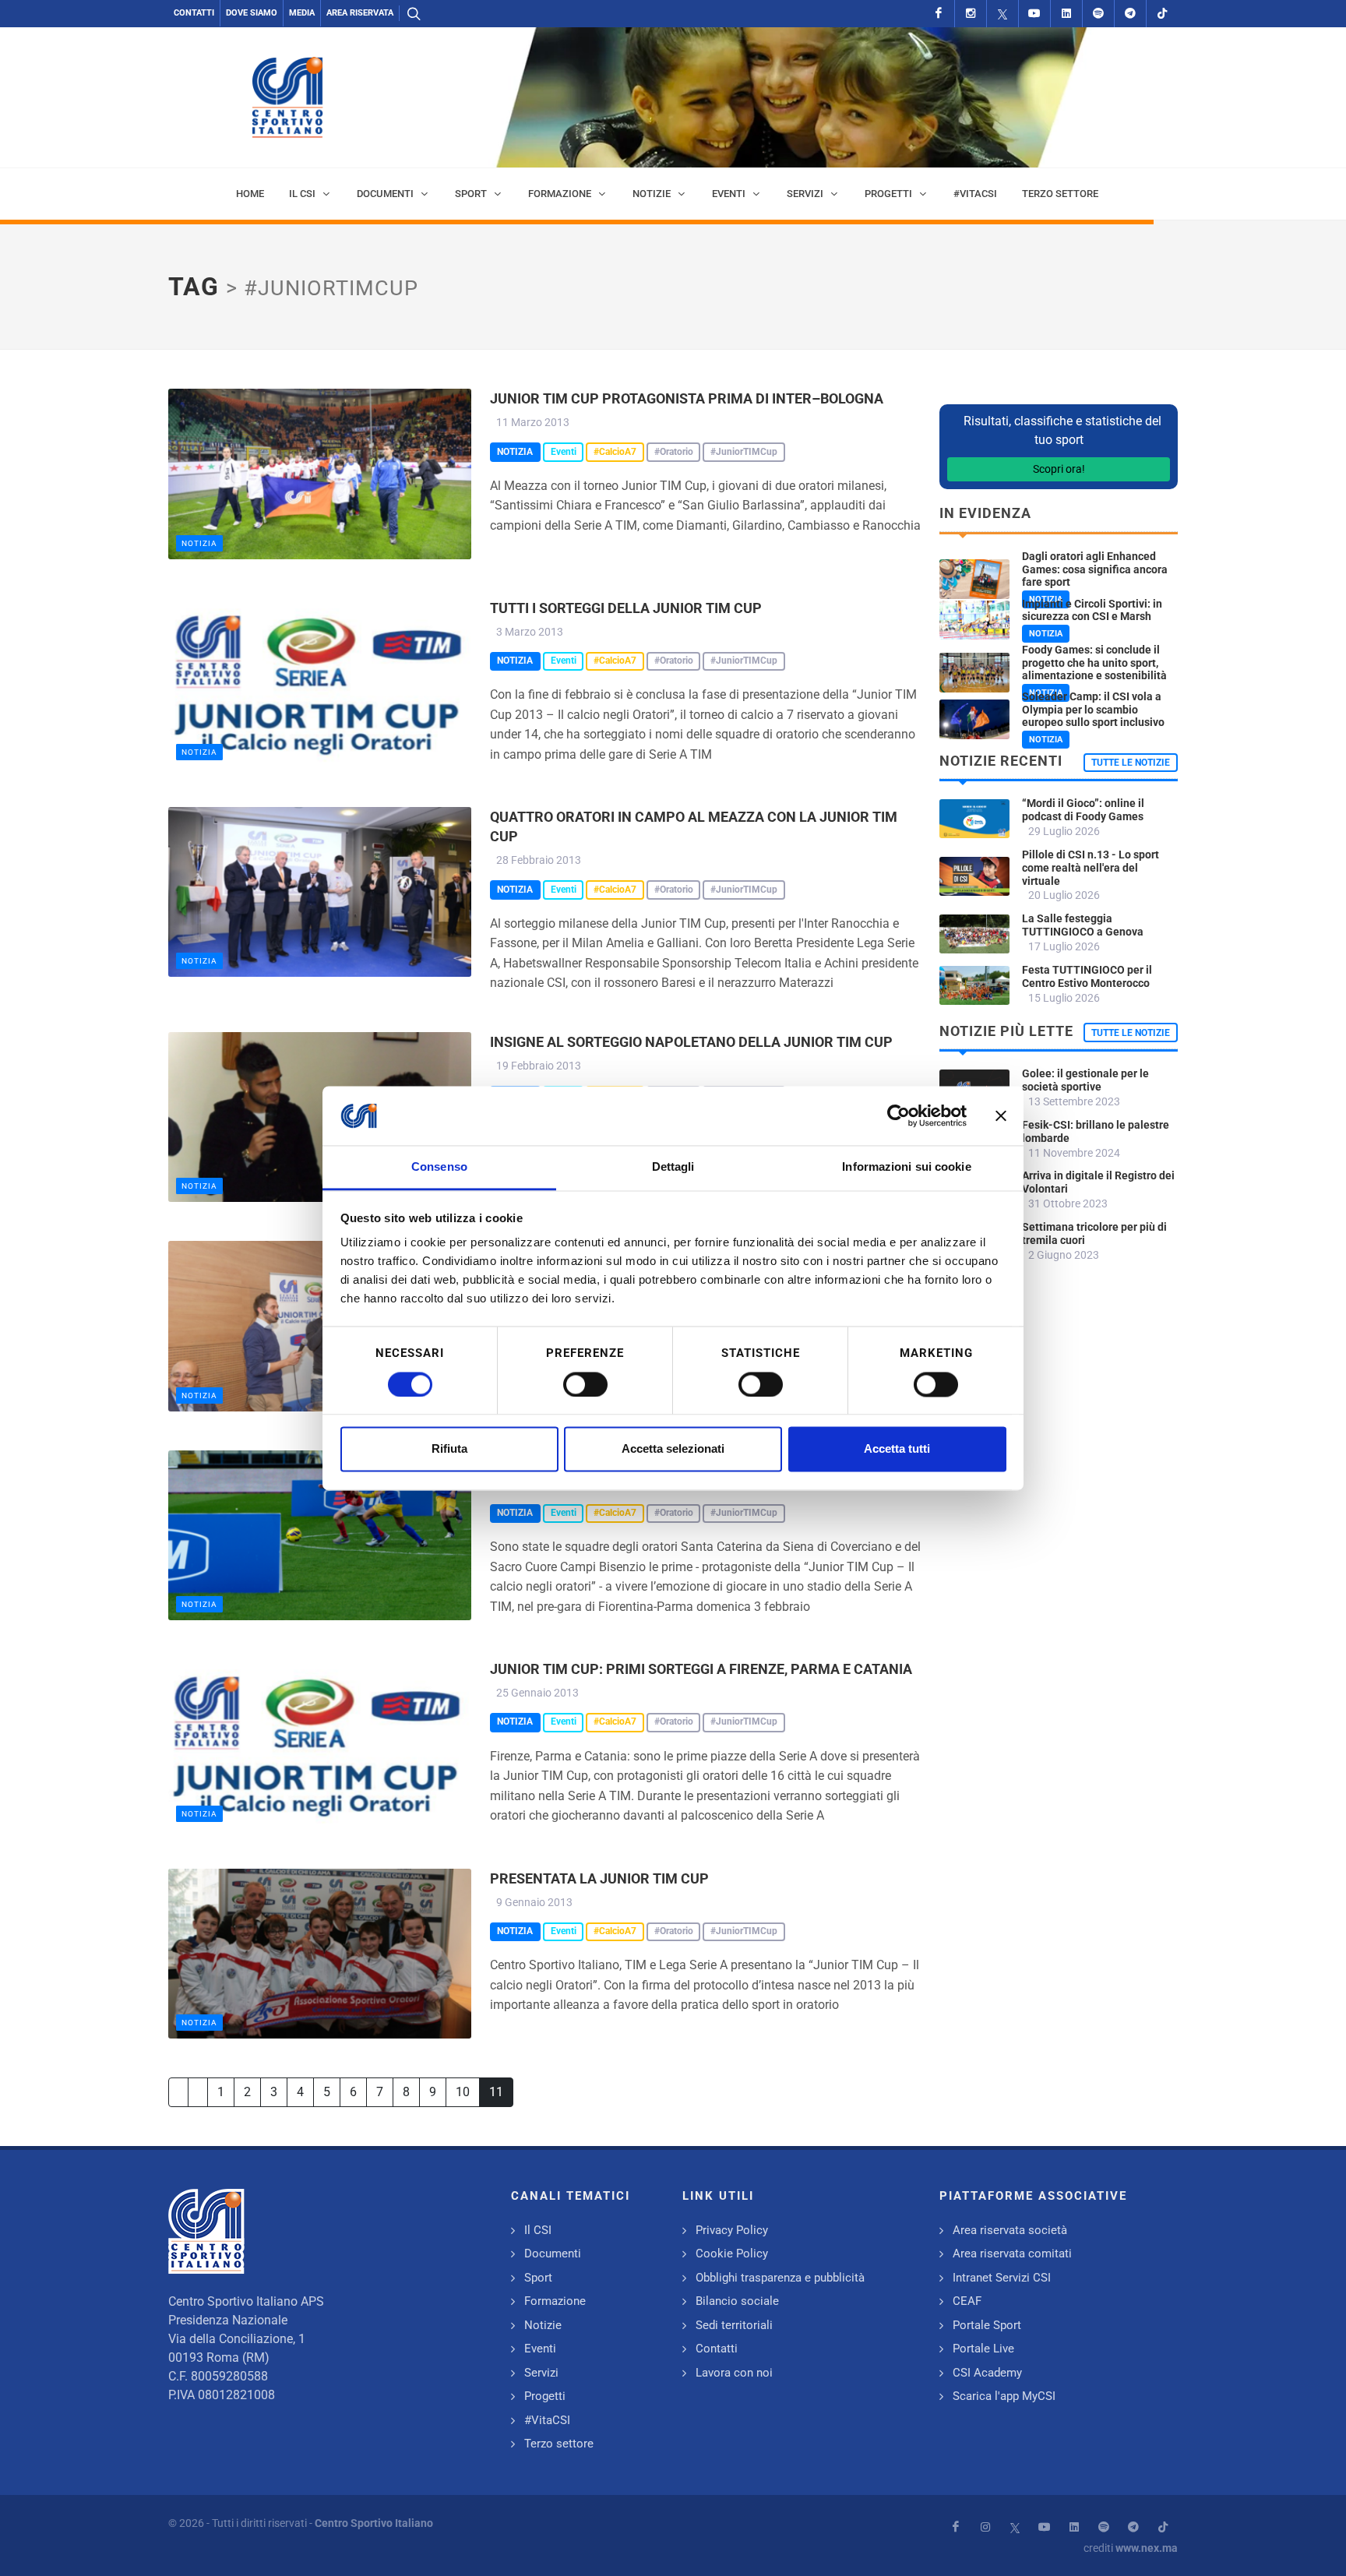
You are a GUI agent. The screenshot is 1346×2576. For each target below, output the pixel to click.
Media (302, 13)
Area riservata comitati (1012, 2254)
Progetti (545, 2396)
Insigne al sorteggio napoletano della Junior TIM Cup (691, 1042)
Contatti (194, 13)
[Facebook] (939, 14)
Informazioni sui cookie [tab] (906, 1167)
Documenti (553, 2254)
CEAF (967, 2301)
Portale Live (983, 2349)
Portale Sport (987, 2325)
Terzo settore (559, 2444)
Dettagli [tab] (673, 1167)
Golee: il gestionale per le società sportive (1085, 1080)
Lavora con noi (734, 2373)
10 (463, 2092)
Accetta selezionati (673, 1449)
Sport (538, 2278)
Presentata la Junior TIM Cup (599, 1878)
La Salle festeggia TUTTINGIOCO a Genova (1083, 925)
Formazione (555, 2301)
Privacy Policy (732, 2230)
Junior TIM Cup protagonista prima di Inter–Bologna (687, 398)
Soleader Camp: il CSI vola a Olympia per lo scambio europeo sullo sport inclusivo (1093, 710)
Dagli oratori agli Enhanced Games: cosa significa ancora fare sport (1095, 569)
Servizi (541, 2373)
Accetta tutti (897, 1449)
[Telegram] (1130, 14)
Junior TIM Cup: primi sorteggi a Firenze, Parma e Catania (701, 1669)
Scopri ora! (1059, 469)
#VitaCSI (547, 2420)
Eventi (540, 2349)
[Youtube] (1034, 14)
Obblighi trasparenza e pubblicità (780, 2278)
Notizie (543, 2325)
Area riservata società (1010, 2230)
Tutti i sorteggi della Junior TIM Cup (626, 608)
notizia (199, 543)
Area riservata (360, 13)
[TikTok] (1162, 14)
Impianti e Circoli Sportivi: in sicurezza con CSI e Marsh (1092, 610)
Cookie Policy (732, 2254)
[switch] (585, 1384)
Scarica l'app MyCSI (1004, 2396)
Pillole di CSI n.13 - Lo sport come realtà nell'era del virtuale (1091, 868)
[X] (1002, 14)
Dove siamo (252, 13)
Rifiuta (449, 1449)
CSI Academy (987, 2373)
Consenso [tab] (439, 1167)
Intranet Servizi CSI (1002, 2278)
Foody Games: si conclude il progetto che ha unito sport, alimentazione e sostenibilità (1094, 663)
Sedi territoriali (734, 2325)
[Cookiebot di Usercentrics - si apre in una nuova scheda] (899, 1115)
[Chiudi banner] (1001, 1115)
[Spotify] (1098, 14)
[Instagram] (971, 14)
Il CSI (538, 2230)
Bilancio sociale (737, 2301)
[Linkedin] (1066, 14)
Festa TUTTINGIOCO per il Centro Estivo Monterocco (1087, 976)
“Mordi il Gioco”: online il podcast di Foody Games (1083, 810)
